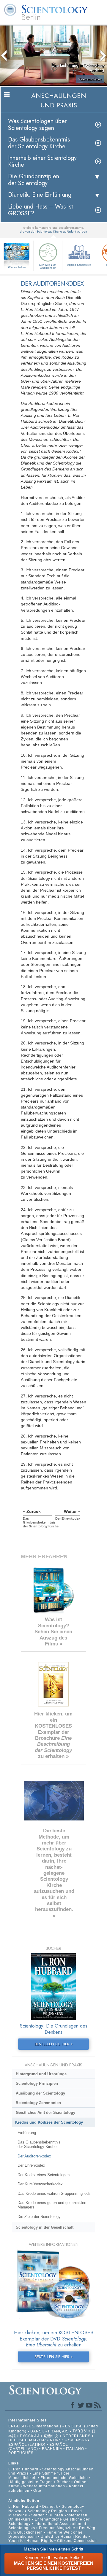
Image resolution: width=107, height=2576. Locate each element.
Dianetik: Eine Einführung (40, 195)
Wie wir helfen (17, 267)
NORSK (57, 2440)
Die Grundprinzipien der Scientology (34, 180)
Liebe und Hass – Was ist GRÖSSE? (41, 210)
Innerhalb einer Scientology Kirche (42, 161)
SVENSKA (77, 2440)
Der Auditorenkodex (34, 2156)
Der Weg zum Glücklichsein (48, 266)
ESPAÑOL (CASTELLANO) (38, 2447)
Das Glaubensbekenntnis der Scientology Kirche (39, 143)
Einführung (27, 2133)
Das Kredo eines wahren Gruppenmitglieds (54, 2193)
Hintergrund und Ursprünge (41, 2074)
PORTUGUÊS (21, 2453)
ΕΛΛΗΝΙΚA (52, 2449)
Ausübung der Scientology (40, 2093)
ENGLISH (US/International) (35, 2426)
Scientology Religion (47, 2511)
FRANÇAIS (58, 2431)
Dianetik (50, 2507)
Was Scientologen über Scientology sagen (37, 125)
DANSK (37, 2431)
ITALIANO (75, 2449)
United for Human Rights (65, 2537)
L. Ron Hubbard (23, 2469)
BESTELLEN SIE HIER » (54, 2044)
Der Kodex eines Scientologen (44, 2175)
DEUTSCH (18, 2440)
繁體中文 (51, 2436)
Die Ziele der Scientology (39, 2217)
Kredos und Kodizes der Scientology (49, 2122)
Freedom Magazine (57, 2528)
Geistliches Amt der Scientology (45, 2113)
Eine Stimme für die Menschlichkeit (39, 2475)
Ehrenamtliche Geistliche (64, 2478)
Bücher (63, 2482)
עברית (80, 2431)
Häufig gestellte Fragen (31, 2482)
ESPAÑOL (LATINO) (27, 2445)
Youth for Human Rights (31, 2541)
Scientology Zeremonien (38, 2103)
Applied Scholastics (79, 265)
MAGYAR (38, 2440)
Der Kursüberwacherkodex (40, 2184)
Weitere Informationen (44, 2486)
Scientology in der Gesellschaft (45, 2227)
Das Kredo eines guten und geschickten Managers (52, 2205)
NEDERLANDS (77, 2436)
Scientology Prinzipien (37, 2083)
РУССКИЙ (30, 2436)
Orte (37, 2491)
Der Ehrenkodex (31, 2165)
